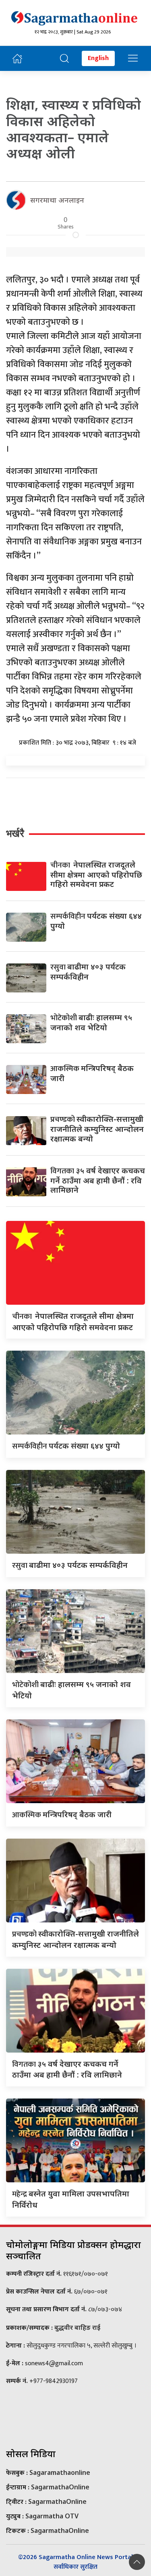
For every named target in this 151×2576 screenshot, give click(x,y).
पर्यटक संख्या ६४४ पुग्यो (96, 921)
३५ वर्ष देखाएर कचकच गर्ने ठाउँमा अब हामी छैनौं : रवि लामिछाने (98, 1180)
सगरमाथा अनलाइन (57, 200)
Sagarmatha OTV (52, 2516)
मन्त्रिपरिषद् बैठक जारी (92, 1073)
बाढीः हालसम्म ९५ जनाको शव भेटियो (91, 1022)
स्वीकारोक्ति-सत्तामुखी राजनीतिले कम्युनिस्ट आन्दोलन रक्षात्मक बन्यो (97, 1128)
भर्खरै (15, 833)
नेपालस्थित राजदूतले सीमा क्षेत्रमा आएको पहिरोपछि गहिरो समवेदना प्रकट (96, 874)
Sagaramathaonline (60, 2472)
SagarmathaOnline (60, 2487)
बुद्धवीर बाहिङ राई (77, 2327)
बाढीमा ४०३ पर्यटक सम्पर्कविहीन (88, 971)
